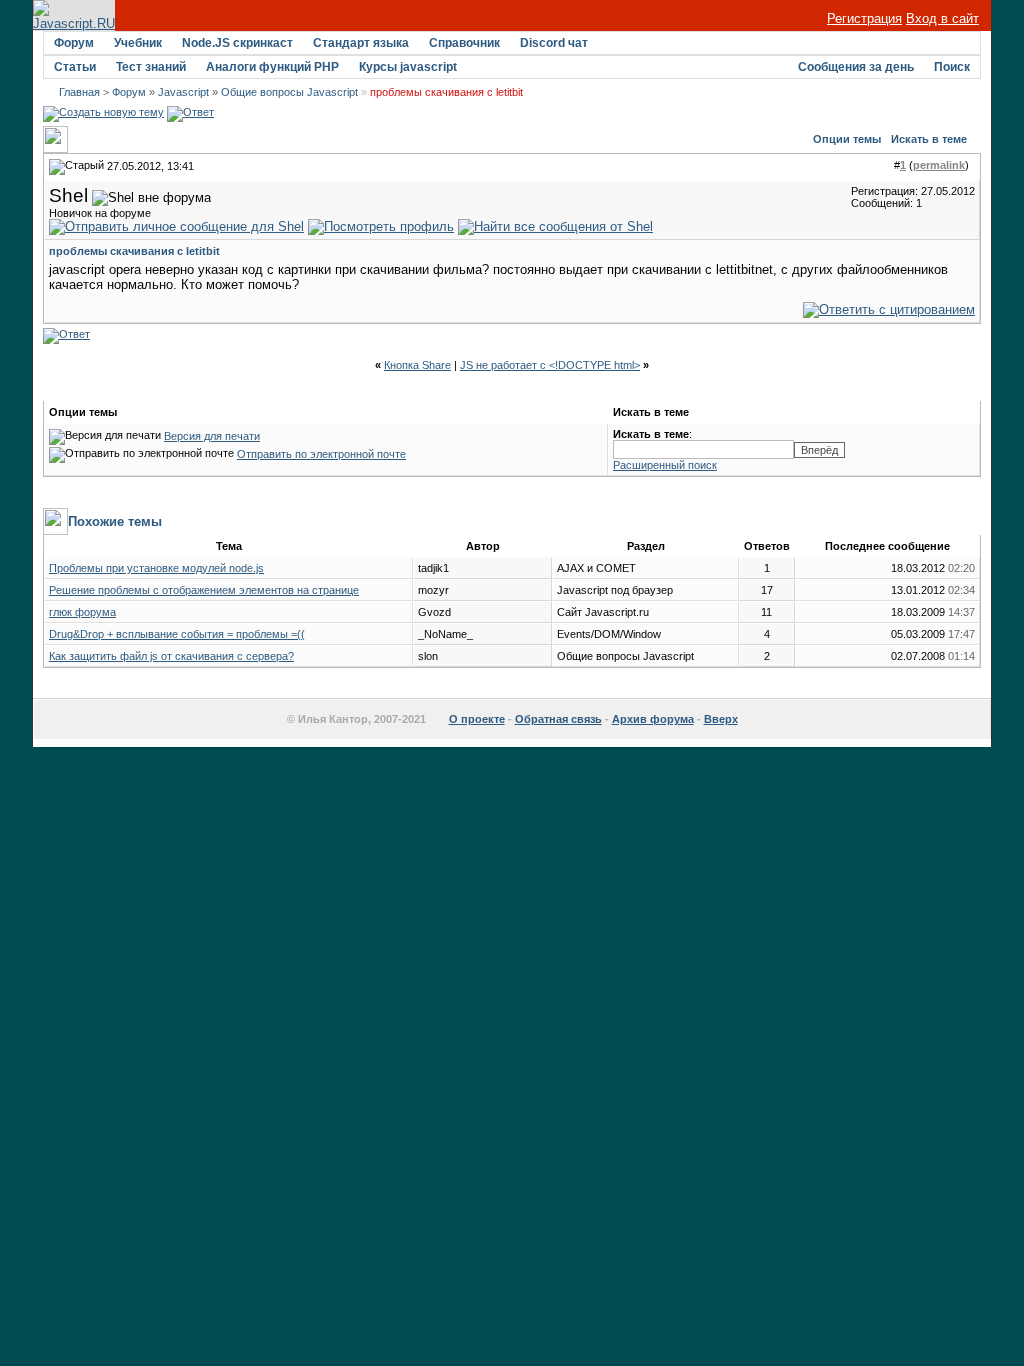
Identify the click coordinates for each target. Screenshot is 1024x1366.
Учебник (138, 43)
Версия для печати (212, 436)
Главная (79, 92)
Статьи (75, 67)
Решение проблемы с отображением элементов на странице (204, 590)
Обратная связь (558, 719)
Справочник (464, 43)
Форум (74, 43)
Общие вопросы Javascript (289, 92)
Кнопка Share (417, 365)
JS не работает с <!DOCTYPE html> (550, 365)
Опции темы (847, 139)
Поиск (952, 67)
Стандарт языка (361, 43)
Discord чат (554, 43)
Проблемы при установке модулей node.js (156, 568)
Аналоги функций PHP (272, 67)
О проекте (477, 719)
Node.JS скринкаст (237, 43)
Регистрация (864, 18)
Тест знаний (151, 67)
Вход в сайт (942, 18)
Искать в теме (929, 139)
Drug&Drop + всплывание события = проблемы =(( (177, 634)
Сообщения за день (856, 67)
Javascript (183, 92)
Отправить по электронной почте (321, 454)
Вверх (721, 719)
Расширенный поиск (665, 465)
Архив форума (653, 719)
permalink (939, 165)
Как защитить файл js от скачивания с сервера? (171, 656)
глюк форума (82, 612)
